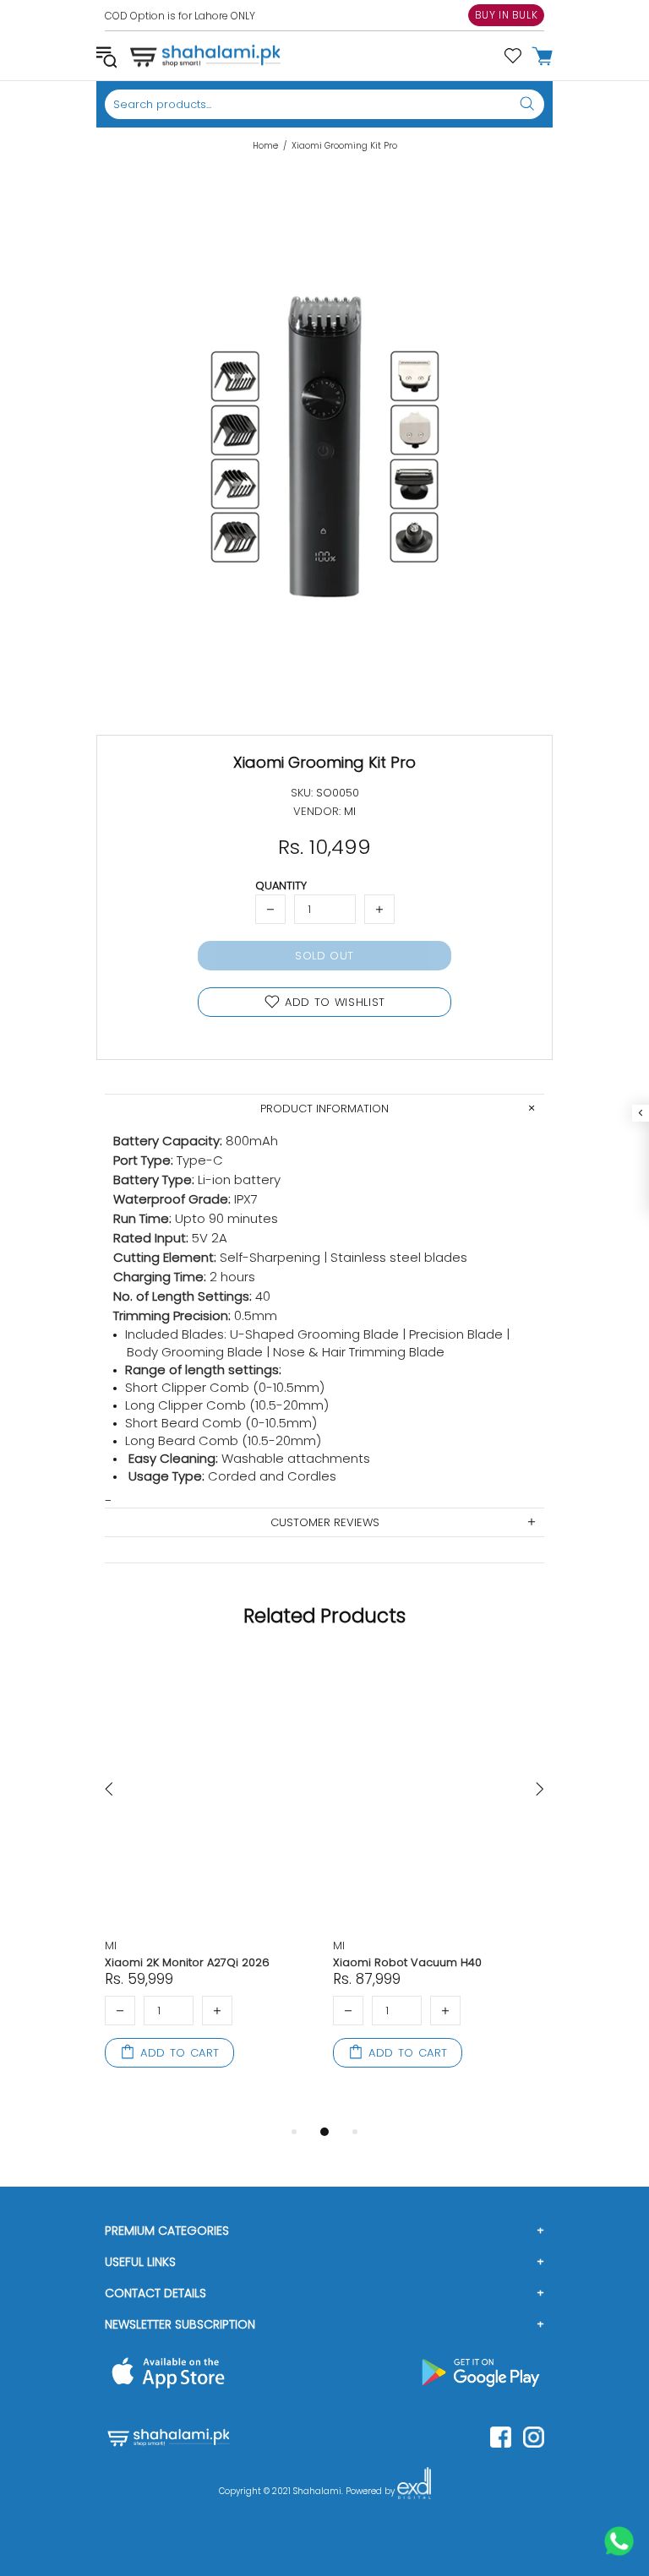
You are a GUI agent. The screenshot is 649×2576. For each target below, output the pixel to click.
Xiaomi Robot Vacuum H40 (407, 1962)
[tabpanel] (210, 1881)
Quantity (281, 886)
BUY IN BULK (507, 15)
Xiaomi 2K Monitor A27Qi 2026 (187, 1962)
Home (265, 146)
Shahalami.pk (205, 56)
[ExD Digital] (414, 2492)
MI (111, 1946)
